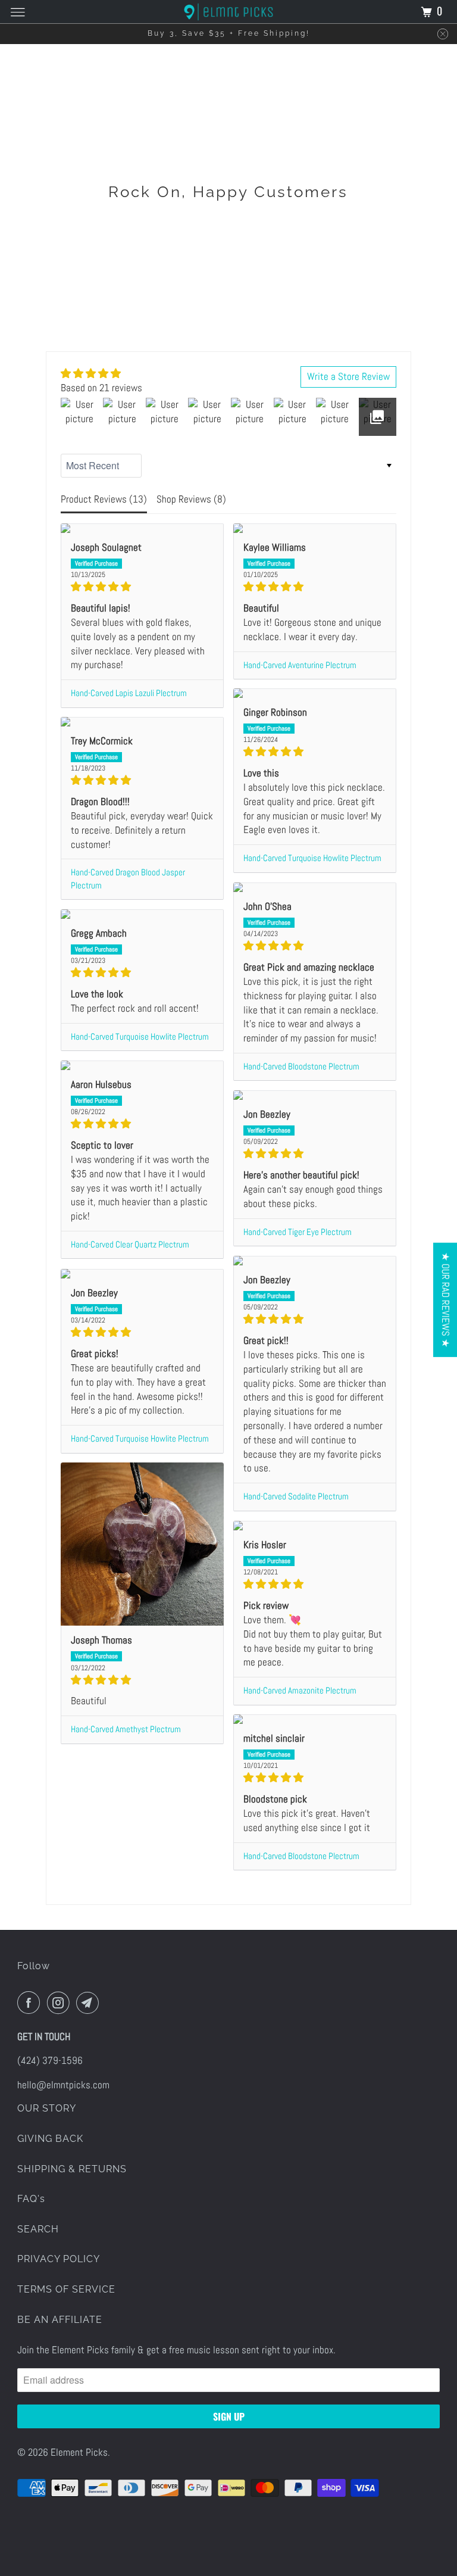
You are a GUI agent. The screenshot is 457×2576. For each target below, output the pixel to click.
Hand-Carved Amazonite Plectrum (300, 1691)
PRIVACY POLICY (59, 2259)
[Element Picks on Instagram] (61, 2003)
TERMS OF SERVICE (66, 2289)
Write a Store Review (348, 376)
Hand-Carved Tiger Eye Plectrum (298, 1232)
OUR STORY (47, 2108)
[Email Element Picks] (90, 2003)
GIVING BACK (50, 2139)
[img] (101, 374)
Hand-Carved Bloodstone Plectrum (301, 1066)
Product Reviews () (104, 499)
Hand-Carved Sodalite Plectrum (296, 1496)
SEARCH (38, 2229)
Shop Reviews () (191, 499)
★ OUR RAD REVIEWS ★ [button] (446, 1300)
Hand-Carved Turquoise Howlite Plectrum (312, 858)
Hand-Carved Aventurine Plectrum (300, 665)
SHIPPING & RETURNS (72, 2169)
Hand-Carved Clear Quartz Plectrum (130, 1245)
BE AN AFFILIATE (60, 2320)
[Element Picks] (228, 12)
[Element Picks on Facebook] (31, 2003)
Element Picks (79, 2452)
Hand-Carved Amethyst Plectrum (126, 1729)
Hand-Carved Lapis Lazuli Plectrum (129, 693)
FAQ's (31, 2199)
